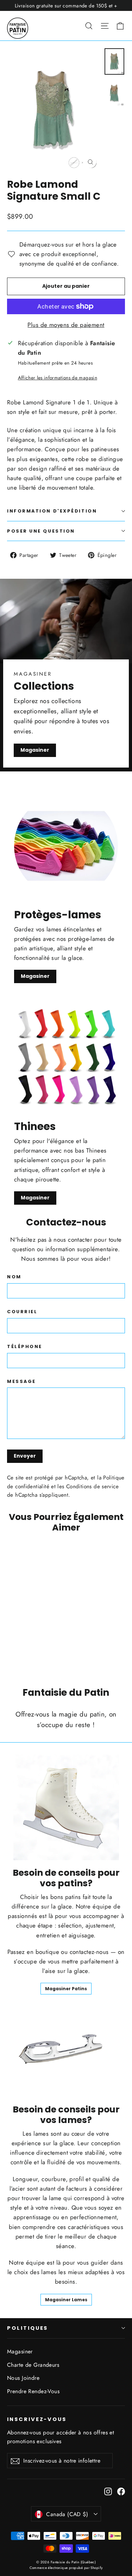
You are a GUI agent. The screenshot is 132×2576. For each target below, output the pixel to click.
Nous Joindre (23, 2378)
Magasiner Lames (66, 2300)
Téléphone (25, 1346)
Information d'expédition (52, 511)
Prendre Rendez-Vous (33, 2391)
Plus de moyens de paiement (66, 325)
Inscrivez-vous (37, 2419)
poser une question (41, 531)
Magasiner (35, 750)
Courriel (22, 1312)
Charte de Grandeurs (33, 2365)
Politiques (27, 2328)
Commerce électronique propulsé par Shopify (66, 2568)
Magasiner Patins (66, 1989)
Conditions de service (92, 1486)
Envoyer (25, 1456)
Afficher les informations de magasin (58, 378)
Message (21, 1381)
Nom (14, 1277)
